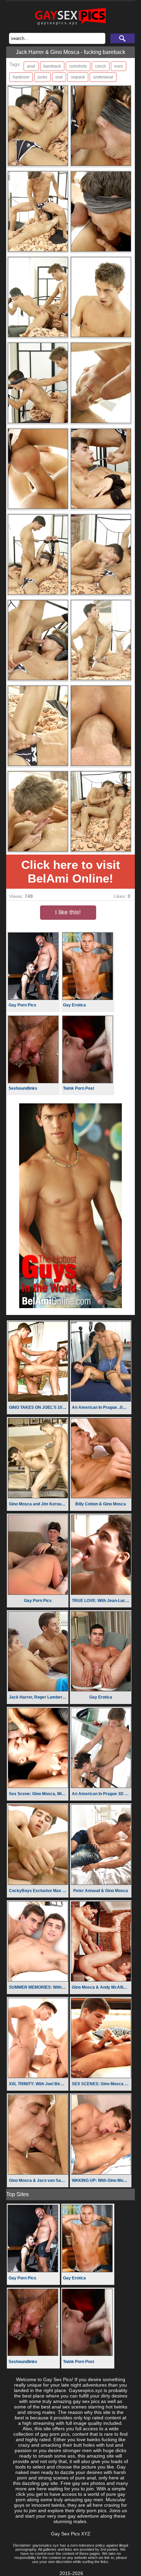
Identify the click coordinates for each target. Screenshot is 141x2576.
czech (101, 66)
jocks (42, 77)
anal (31, 66)
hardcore (21, 77)
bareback (52, 66)
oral (59, 77)
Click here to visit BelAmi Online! (71, 871)
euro (119, 66)
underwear (103, 77)
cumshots (78, 66)
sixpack (78, 77)
